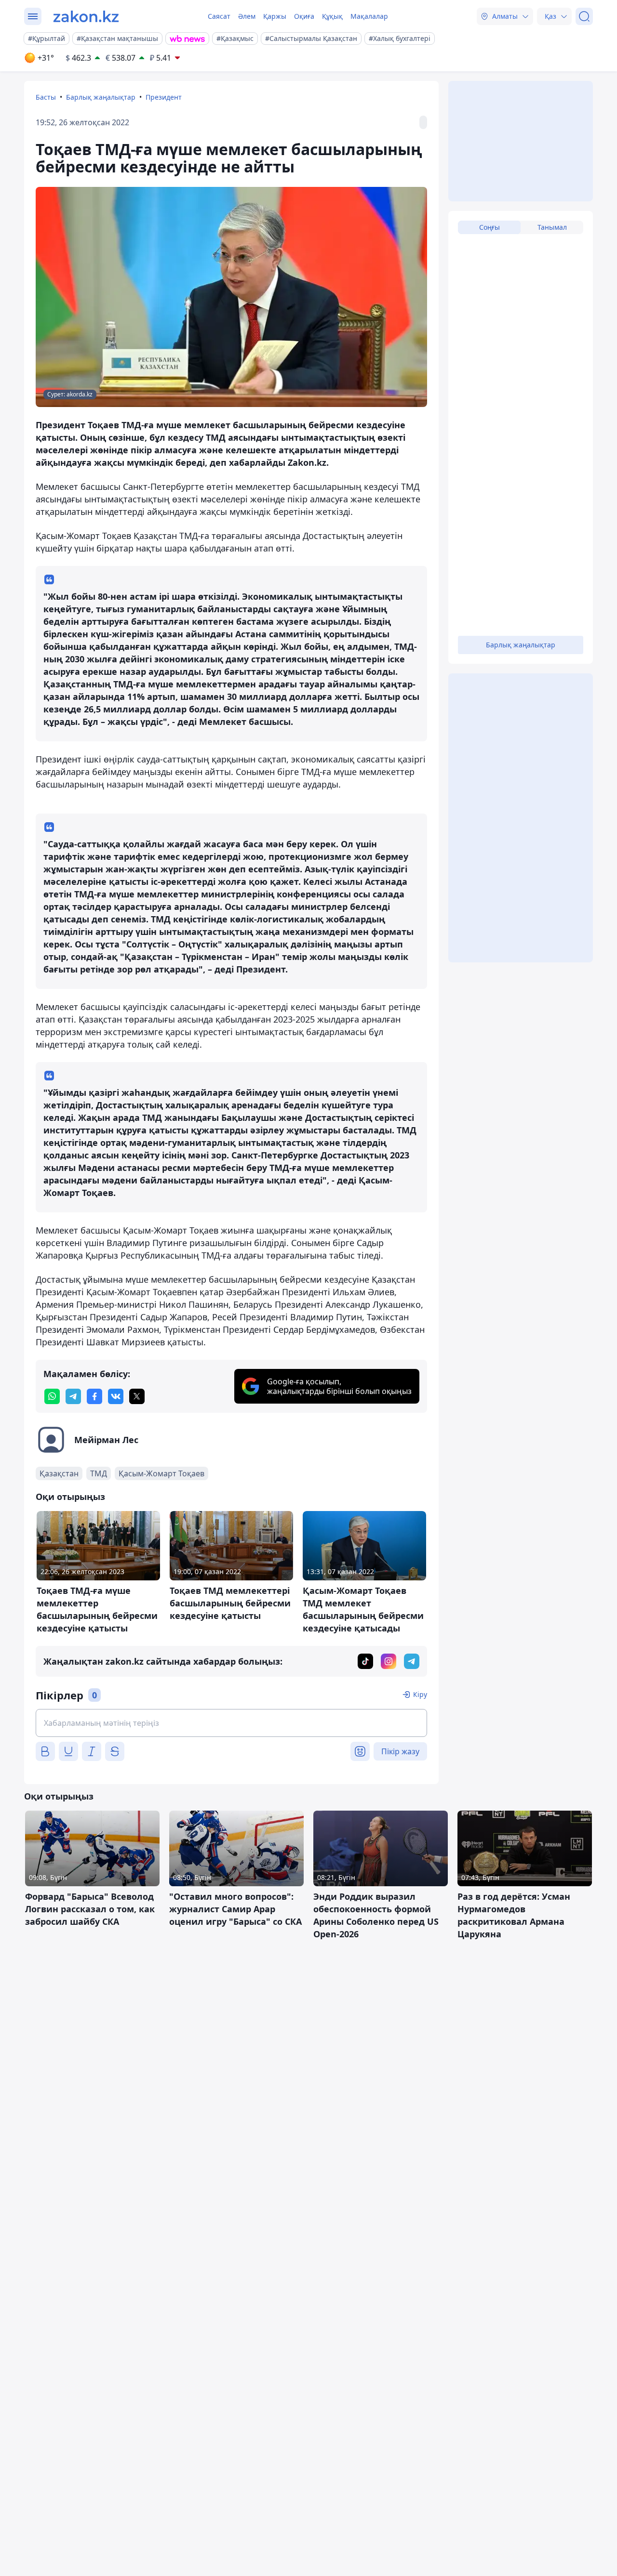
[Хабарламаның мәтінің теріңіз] (231, 1723)
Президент (164, 97)
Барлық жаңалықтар (101, 97)
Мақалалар (369, 16)
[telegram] (73, 1396)
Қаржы (275, 16)
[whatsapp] (52, 1396)
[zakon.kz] (86, 16)
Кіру (420, 1694)
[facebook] (94, 1396)
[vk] (116, 1396)
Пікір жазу (400, 1751)
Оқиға (304, 16)
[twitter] (137, 1396)
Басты (46, 97)
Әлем (247, 16)
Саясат (219, 16)
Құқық (332, 16)
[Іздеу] (584, 16)
